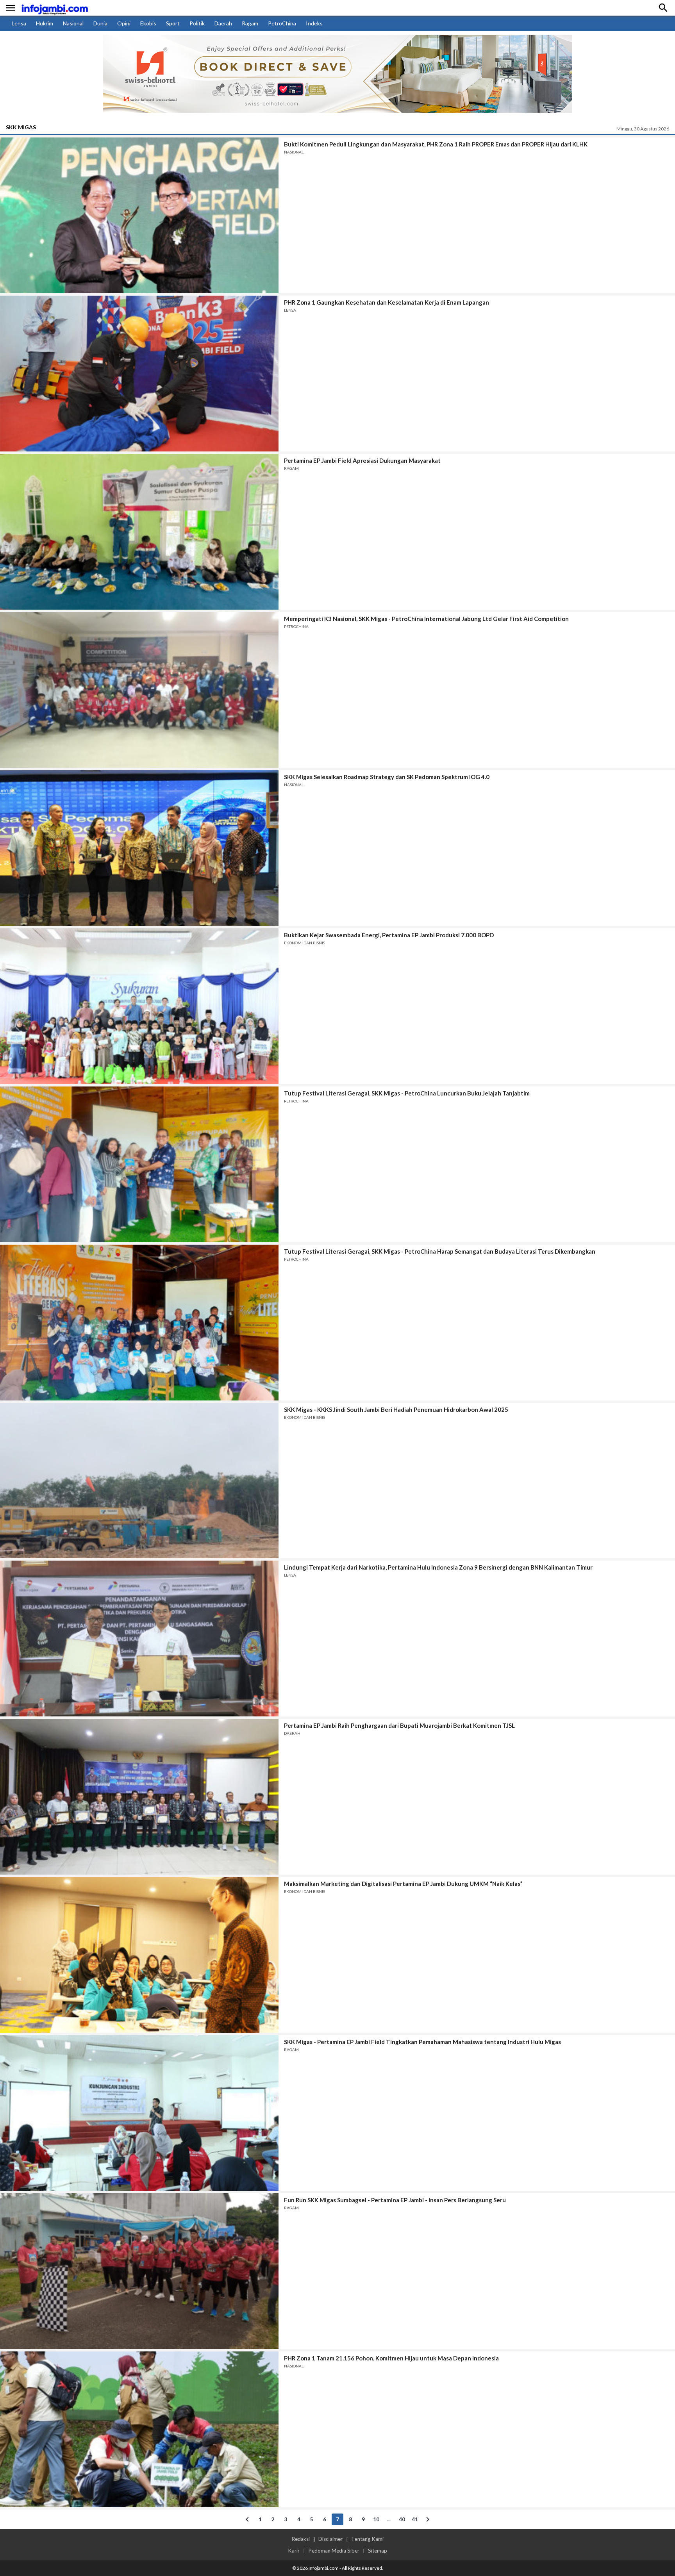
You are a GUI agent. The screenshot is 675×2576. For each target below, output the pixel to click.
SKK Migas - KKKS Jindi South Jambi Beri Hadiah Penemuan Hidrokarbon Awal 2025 (396, 1409)
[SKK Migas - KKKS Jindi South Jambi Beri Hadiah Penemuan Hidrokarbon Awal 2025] (139, 1481)
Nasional (73, 23)
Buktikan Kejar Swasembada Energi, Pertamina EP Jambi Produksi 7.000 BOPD (389, 935)
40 (402, 2519)
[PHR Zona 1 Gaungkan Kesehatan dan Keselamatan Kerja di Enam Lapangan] (139, 374)
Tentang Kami (367, 2539)
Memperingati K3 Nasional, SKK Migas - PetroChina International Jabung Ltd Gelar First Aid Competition (426, 619)
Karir (294, 2551)
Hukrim (45, 23)
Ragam (250, 23)
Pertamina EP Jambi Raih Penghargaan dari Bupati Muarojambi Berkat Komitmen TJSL (399, 1725)
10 (376, 2519)
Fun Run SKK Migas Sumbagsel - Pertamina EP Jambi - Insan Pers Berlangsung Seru (395, 2200)
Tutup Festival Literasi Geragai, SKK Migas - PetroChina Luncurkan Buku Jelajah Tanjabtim (407, 1093)
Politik (197, 23)
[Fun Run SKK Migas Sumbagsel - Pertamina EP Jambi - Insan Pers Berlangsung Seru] (139, 2271)
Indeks (314, 23)
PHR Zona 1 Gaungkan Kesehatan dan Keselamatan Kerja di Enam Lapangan (387, 302)
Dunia (100, 23)
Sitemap (378, 2551)
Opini (124, 23)
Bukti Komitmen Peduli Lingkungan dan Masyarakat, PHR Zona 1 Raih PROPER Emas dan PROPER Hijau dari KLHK (436, 144)
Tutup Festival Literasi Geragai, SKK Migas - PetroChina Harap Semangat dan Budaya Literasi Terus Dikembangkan (440, 1251)
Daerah (223, 23)
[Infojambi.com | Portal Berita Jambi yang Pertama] (55, 8)
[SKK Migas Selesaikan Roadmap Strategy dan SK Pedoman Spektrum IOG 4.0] (139, 848)
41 (415, 2519)
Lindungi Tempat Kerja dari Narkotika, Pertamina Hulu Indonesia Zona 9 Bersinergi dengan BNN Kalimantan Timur (438, 1567)
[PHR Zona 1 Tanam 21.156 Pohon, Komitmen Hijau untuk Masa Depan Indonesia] (139, 2429)
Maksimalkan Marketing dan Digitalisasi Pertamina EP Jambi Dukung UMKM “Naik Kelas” (403, 1884)
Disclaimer (330, 2539)
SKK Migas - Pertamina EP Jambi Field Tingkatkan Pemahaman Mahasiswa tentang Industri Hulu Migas (422, 2042)
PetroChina (282, 23)
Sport (173, 23)
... (389, 2519)
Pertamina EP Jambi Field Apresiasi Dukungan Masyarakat (362, 460)
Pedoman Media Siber (334, 2551)
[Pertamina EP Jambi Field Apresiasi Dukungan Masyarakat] (139, 532)
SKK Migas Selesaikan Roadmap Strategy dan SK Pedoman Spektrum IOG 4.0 (387, 777)
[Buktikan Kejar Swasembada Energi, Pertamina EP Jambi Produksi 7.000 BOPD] (139, 1006)
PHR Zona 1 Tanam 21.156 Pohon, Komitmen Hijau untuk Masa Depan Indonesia (391, 2358)
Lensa (19, 23)
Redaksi (301, 2539)
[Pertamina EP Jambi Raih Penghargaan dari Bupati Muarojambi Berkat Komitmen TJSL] (139, 1797)
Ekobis (148, 23)
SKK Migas (21, 127)
